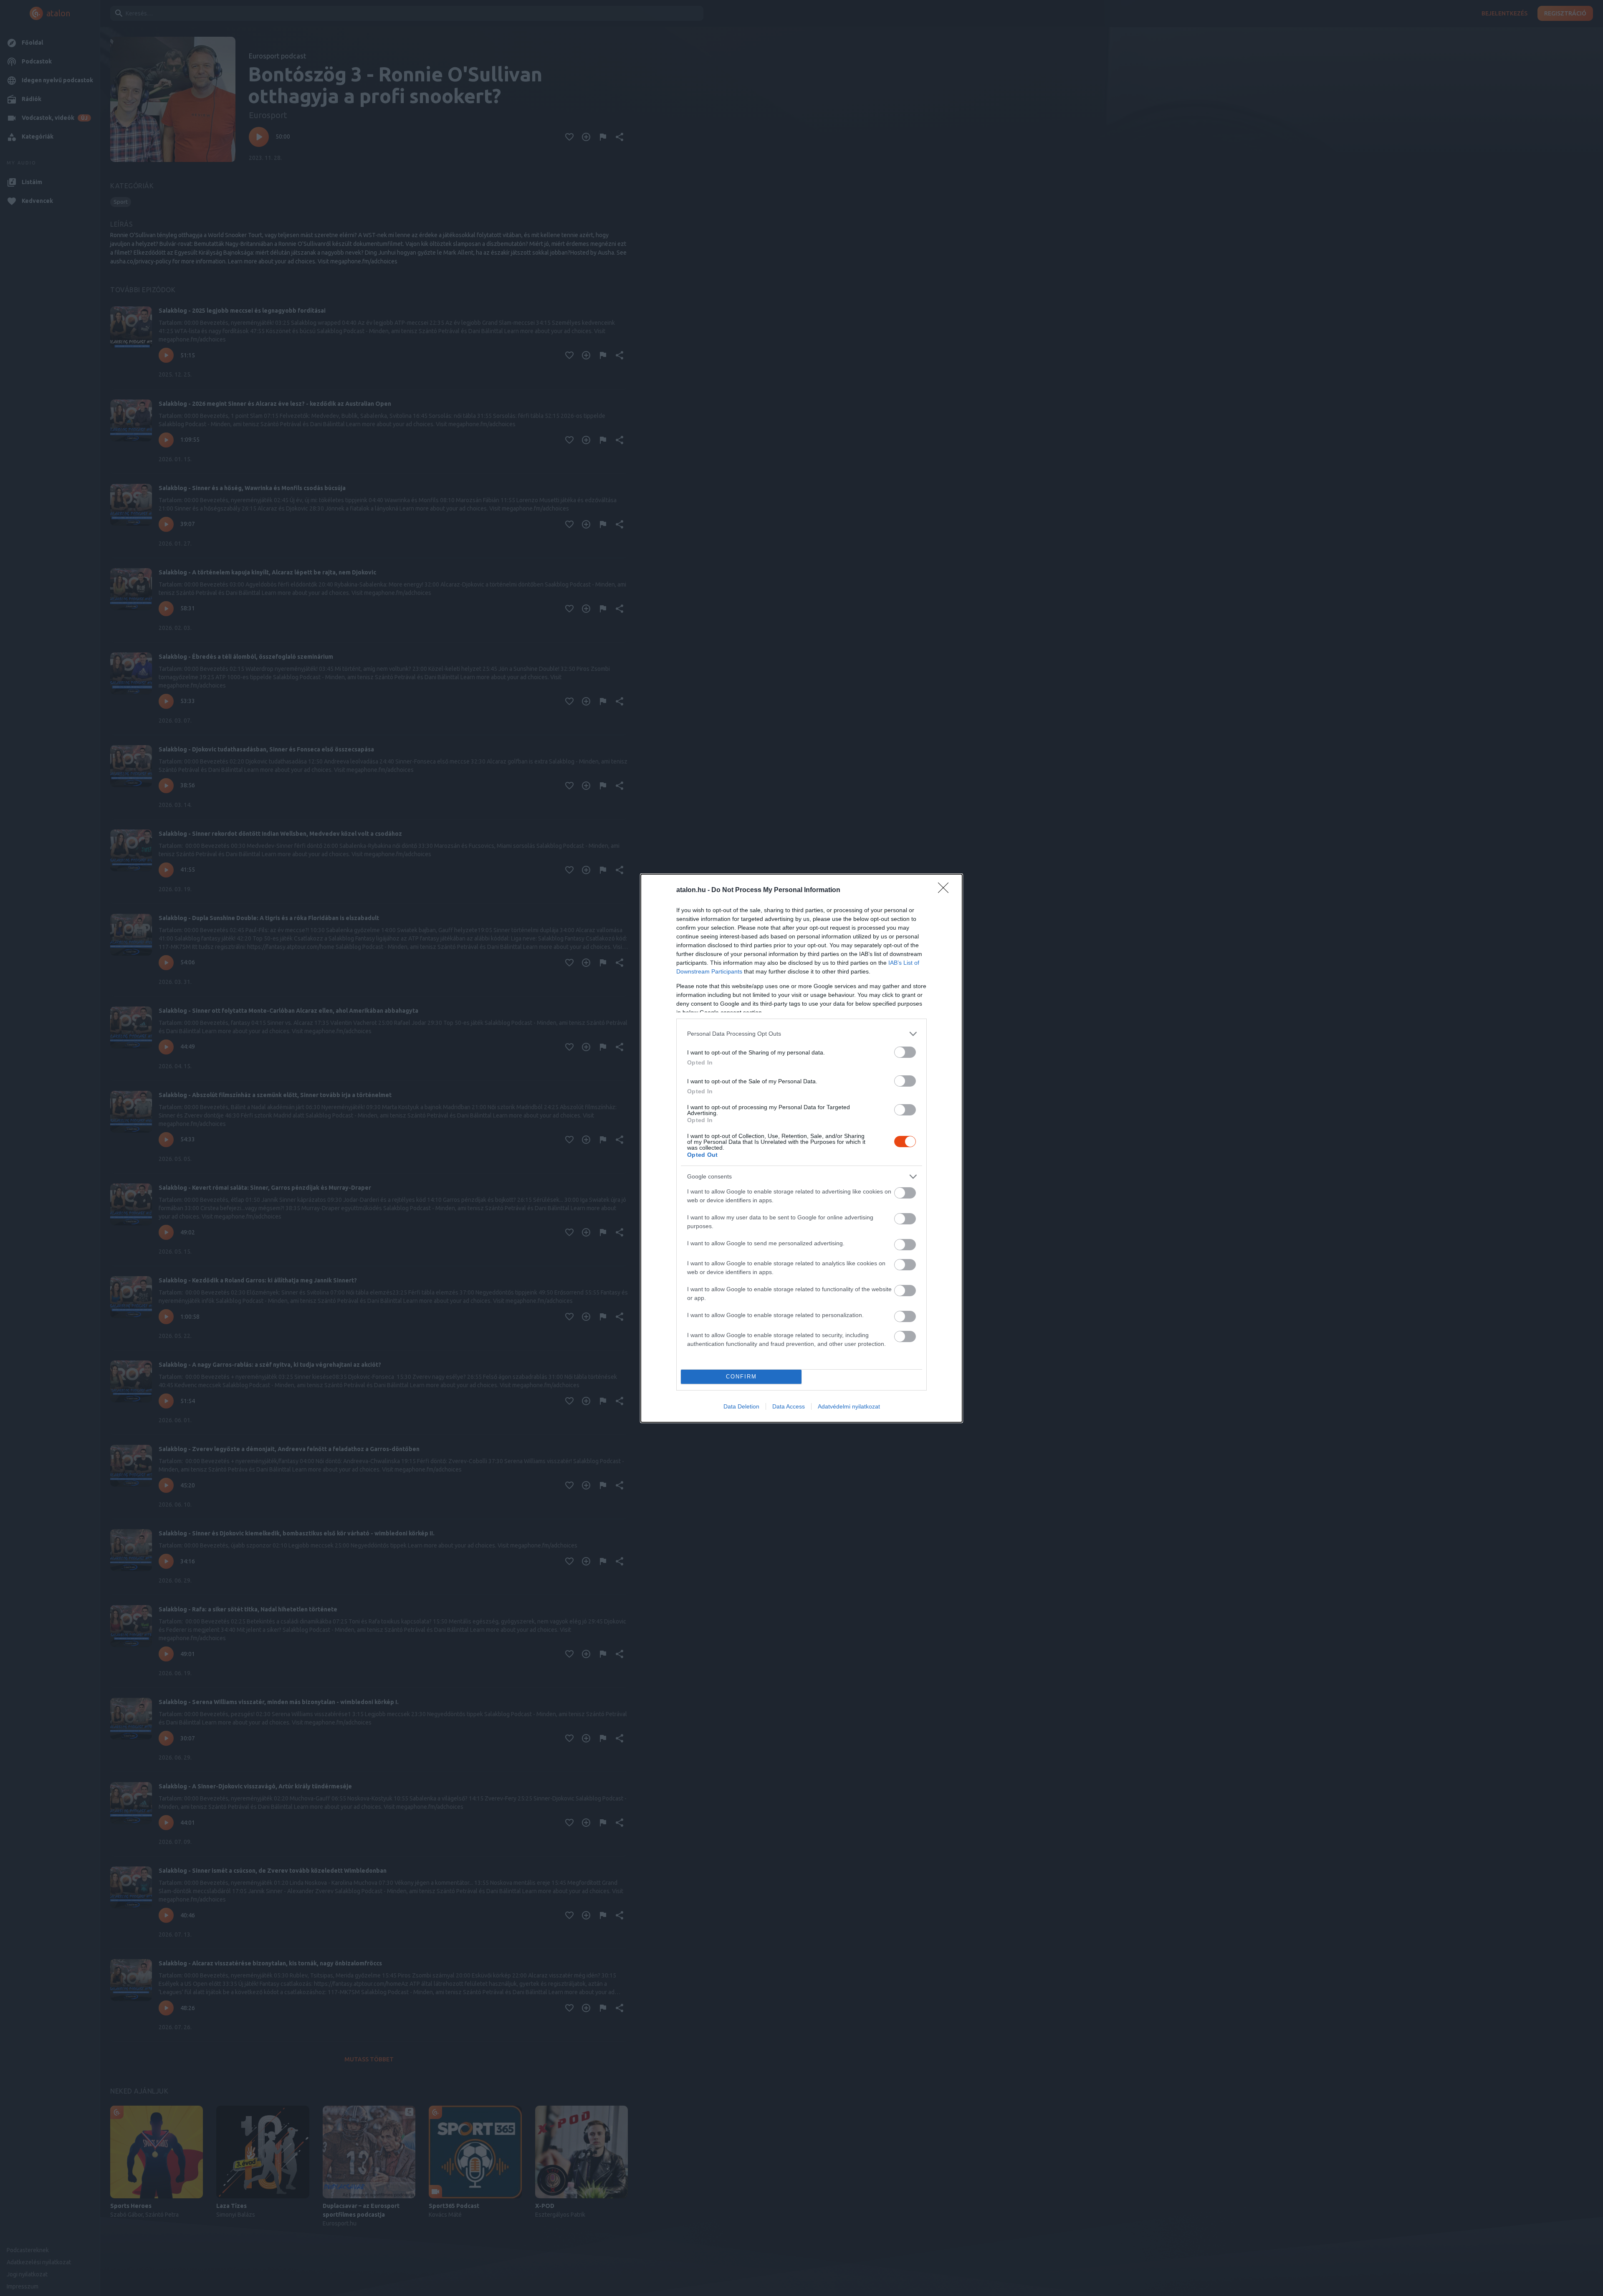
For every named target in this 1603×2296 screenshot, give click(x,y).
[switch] (905, 1052)
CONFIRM (741, 1377)
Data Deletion (741, 1406)
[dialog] (801, 1148)
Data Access (789, 1406)
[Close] (946, 890)
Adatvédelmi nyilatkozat (849, 1406)
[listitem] (801, 1034)
